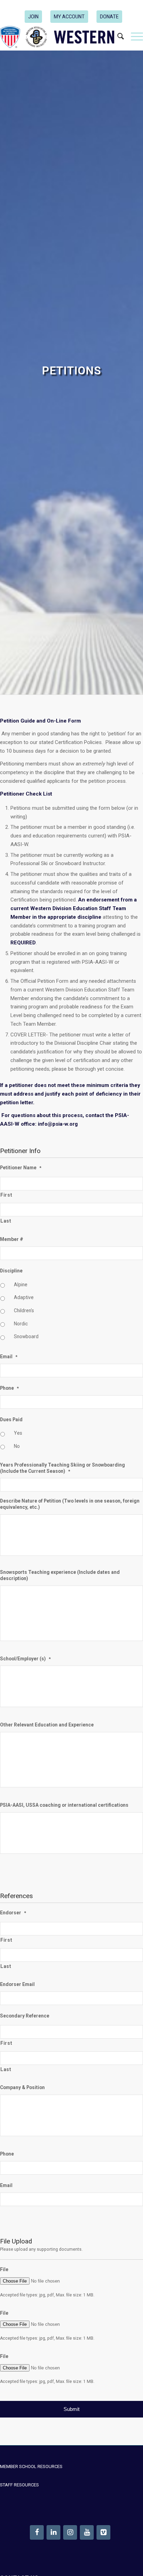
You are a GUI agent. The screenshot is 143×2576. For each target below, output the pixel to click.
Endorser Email (17, 1984)
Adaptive (24, 1297)
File (4, 2269)
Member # (12, 1239)
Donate (109, 17)
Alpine (21, 1285)
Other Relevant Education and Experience (47, 1725)
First (6, 1195)
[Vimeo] (103, 2532)
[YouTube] (87, 2532)
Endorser (13, 1913)
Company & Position (22, 2087)
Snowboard (26, 1336)
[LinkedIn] (53, 2532)
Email (9, 1357)
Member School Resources (31, 2466)
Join (33, 17)
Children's (24, 1310)
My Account (69, 17)
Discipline (11, 1271)
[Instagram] (70, 2532)
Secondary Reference (25, 2016)
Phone (9, 1388)
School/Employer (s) (25, 1659)
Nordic (21, 1324)
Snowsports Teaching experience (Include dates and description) (60, 1575)
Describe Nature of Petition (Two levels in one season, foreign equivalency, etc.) (70, 1504)
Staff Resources (19, 2485)
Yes (18, 1433)
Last (6, 1221)
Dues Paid (11, 1419)
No (17, 1446)
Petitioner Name (21, 1168)
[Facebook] (37, 2532)
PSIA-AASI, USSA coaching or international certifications (64, 1805)
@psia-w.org (63, 1124)
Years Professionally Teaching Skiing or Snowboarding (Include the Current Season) (62, 1468)
